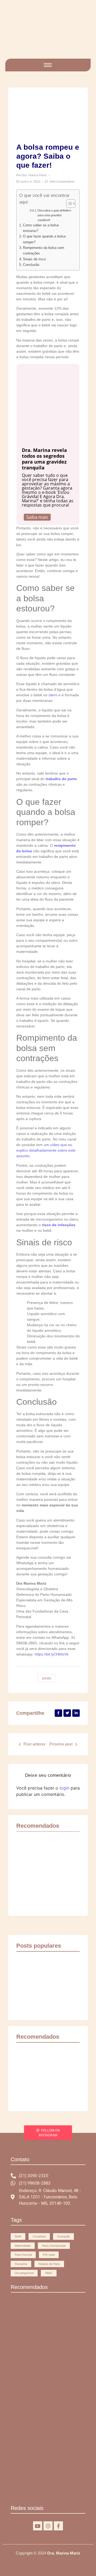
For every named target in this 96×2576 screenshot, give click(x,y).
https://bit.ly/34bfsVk (52, 1654)
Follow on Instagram (49, 2133)
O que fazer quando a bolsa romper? (44, 239)
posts (47, 1678)
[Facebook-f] (58, 2526)
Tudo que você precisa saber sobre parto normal (32, 1882)
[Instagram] (48, 2526)
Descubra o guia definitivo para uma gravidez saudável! (54, 215)
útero (53, 695)
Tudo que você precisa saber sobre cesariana (44, 2420)
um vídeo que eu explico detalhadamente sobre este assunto (46, 1150)
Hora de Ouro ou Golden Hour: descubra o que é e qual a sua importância (40, 2487)
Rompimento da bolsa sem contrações (44, 250)
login (64, 1788)
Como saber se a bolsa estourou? (41, 228)
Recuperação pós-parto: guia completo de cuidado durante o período (64, 2082)
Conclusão (32, 265)
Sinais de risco (34, 259)
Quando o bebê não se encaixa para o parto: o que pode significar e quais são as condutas (64, 1879)
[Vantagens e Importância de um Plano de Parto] (48, 33)
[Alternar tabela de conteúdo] (68, 204)
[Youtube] (38, 2526)
